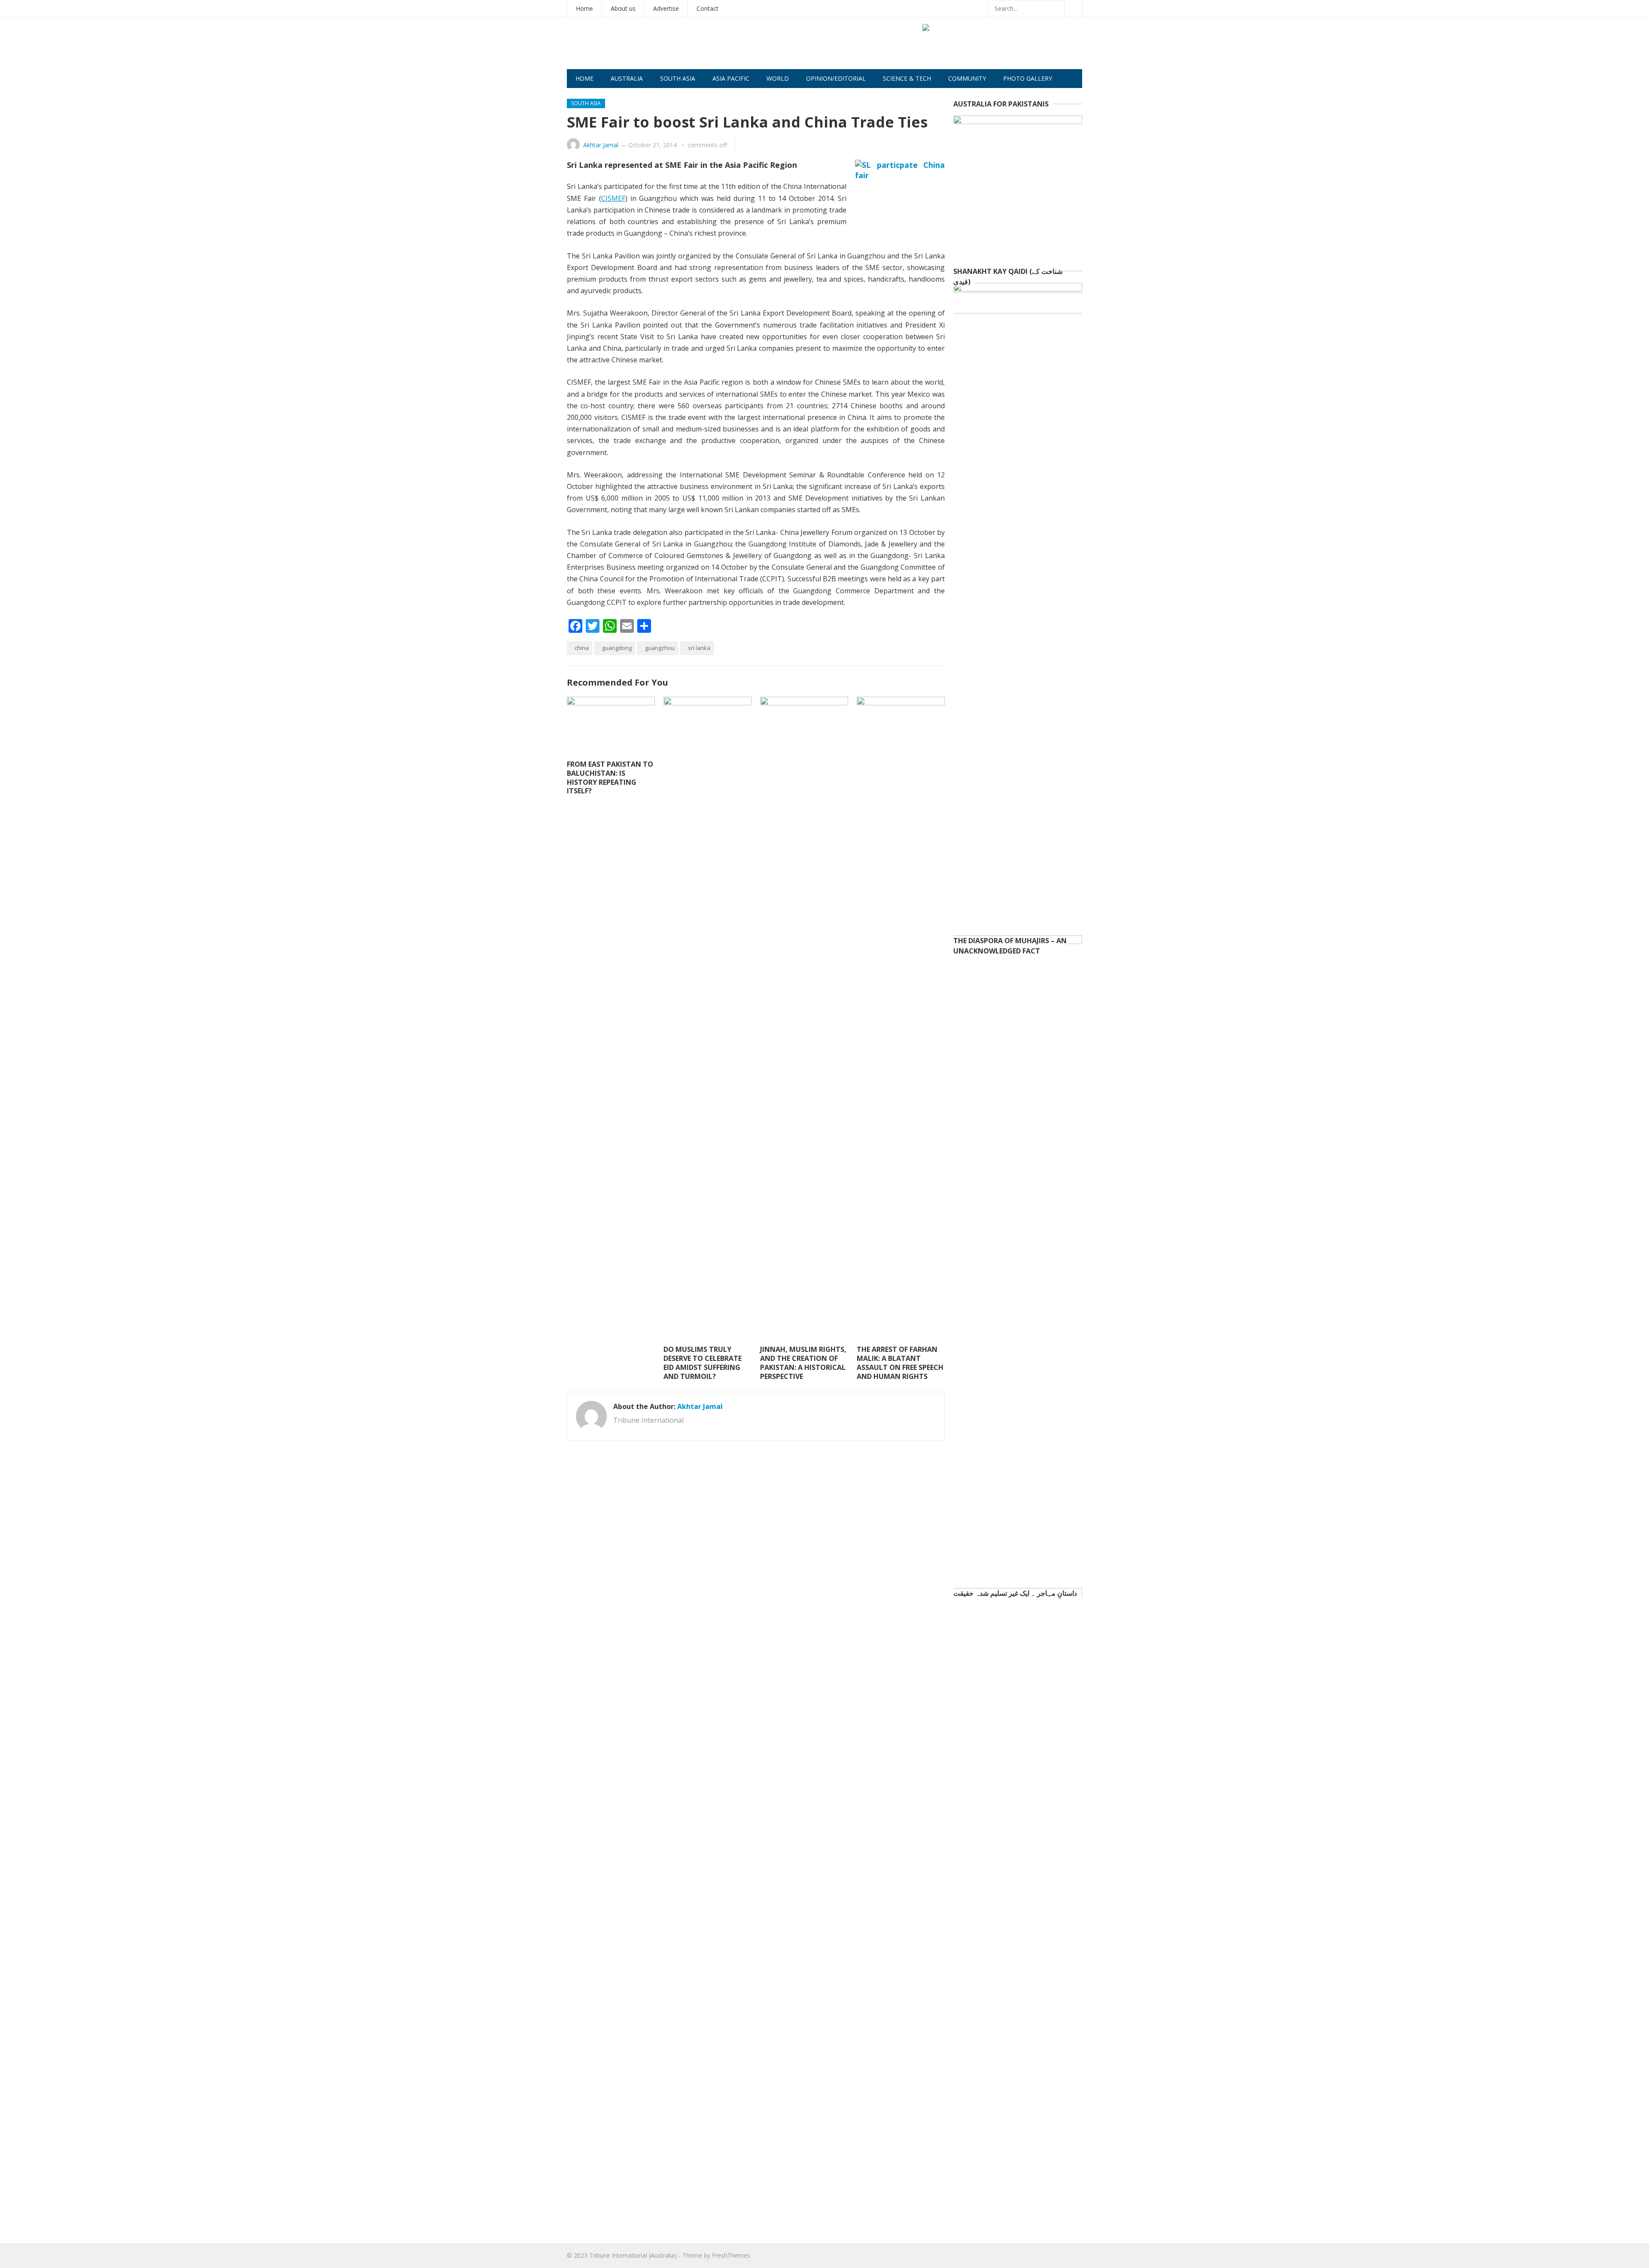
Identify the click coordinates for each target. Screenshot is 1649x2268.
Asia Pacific (731, 78)
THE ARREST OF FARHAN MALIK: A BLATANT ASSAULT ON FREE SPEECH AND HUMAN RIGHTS (900, 1363)
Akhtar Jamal (601, 145)
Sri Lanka (699, 648)
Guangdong (617, 648)
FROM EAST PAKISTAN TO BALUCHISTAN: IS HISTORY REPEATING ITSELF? (610, 777)
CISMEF (613, 198)
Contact (707, 8)
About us (623, 8)
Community (967, 78)
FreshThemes (731, 2255)
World (778, 78)
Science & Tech (907, 78)
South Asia (678, 78)
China (582, 648)
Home (584, 8)
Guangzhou (660, 648)
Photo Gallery (1028, 78)
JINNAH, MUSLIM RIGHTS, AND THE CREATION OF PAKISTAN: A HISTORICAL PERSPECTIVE (803, 1363)
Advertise (666, 8)
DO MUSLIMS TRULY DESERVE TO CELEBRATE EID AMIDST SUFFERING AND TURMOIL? (703, 1363)
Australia (627, 78)
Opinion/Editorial (836, 78)
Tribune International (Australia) (633, 2255)
